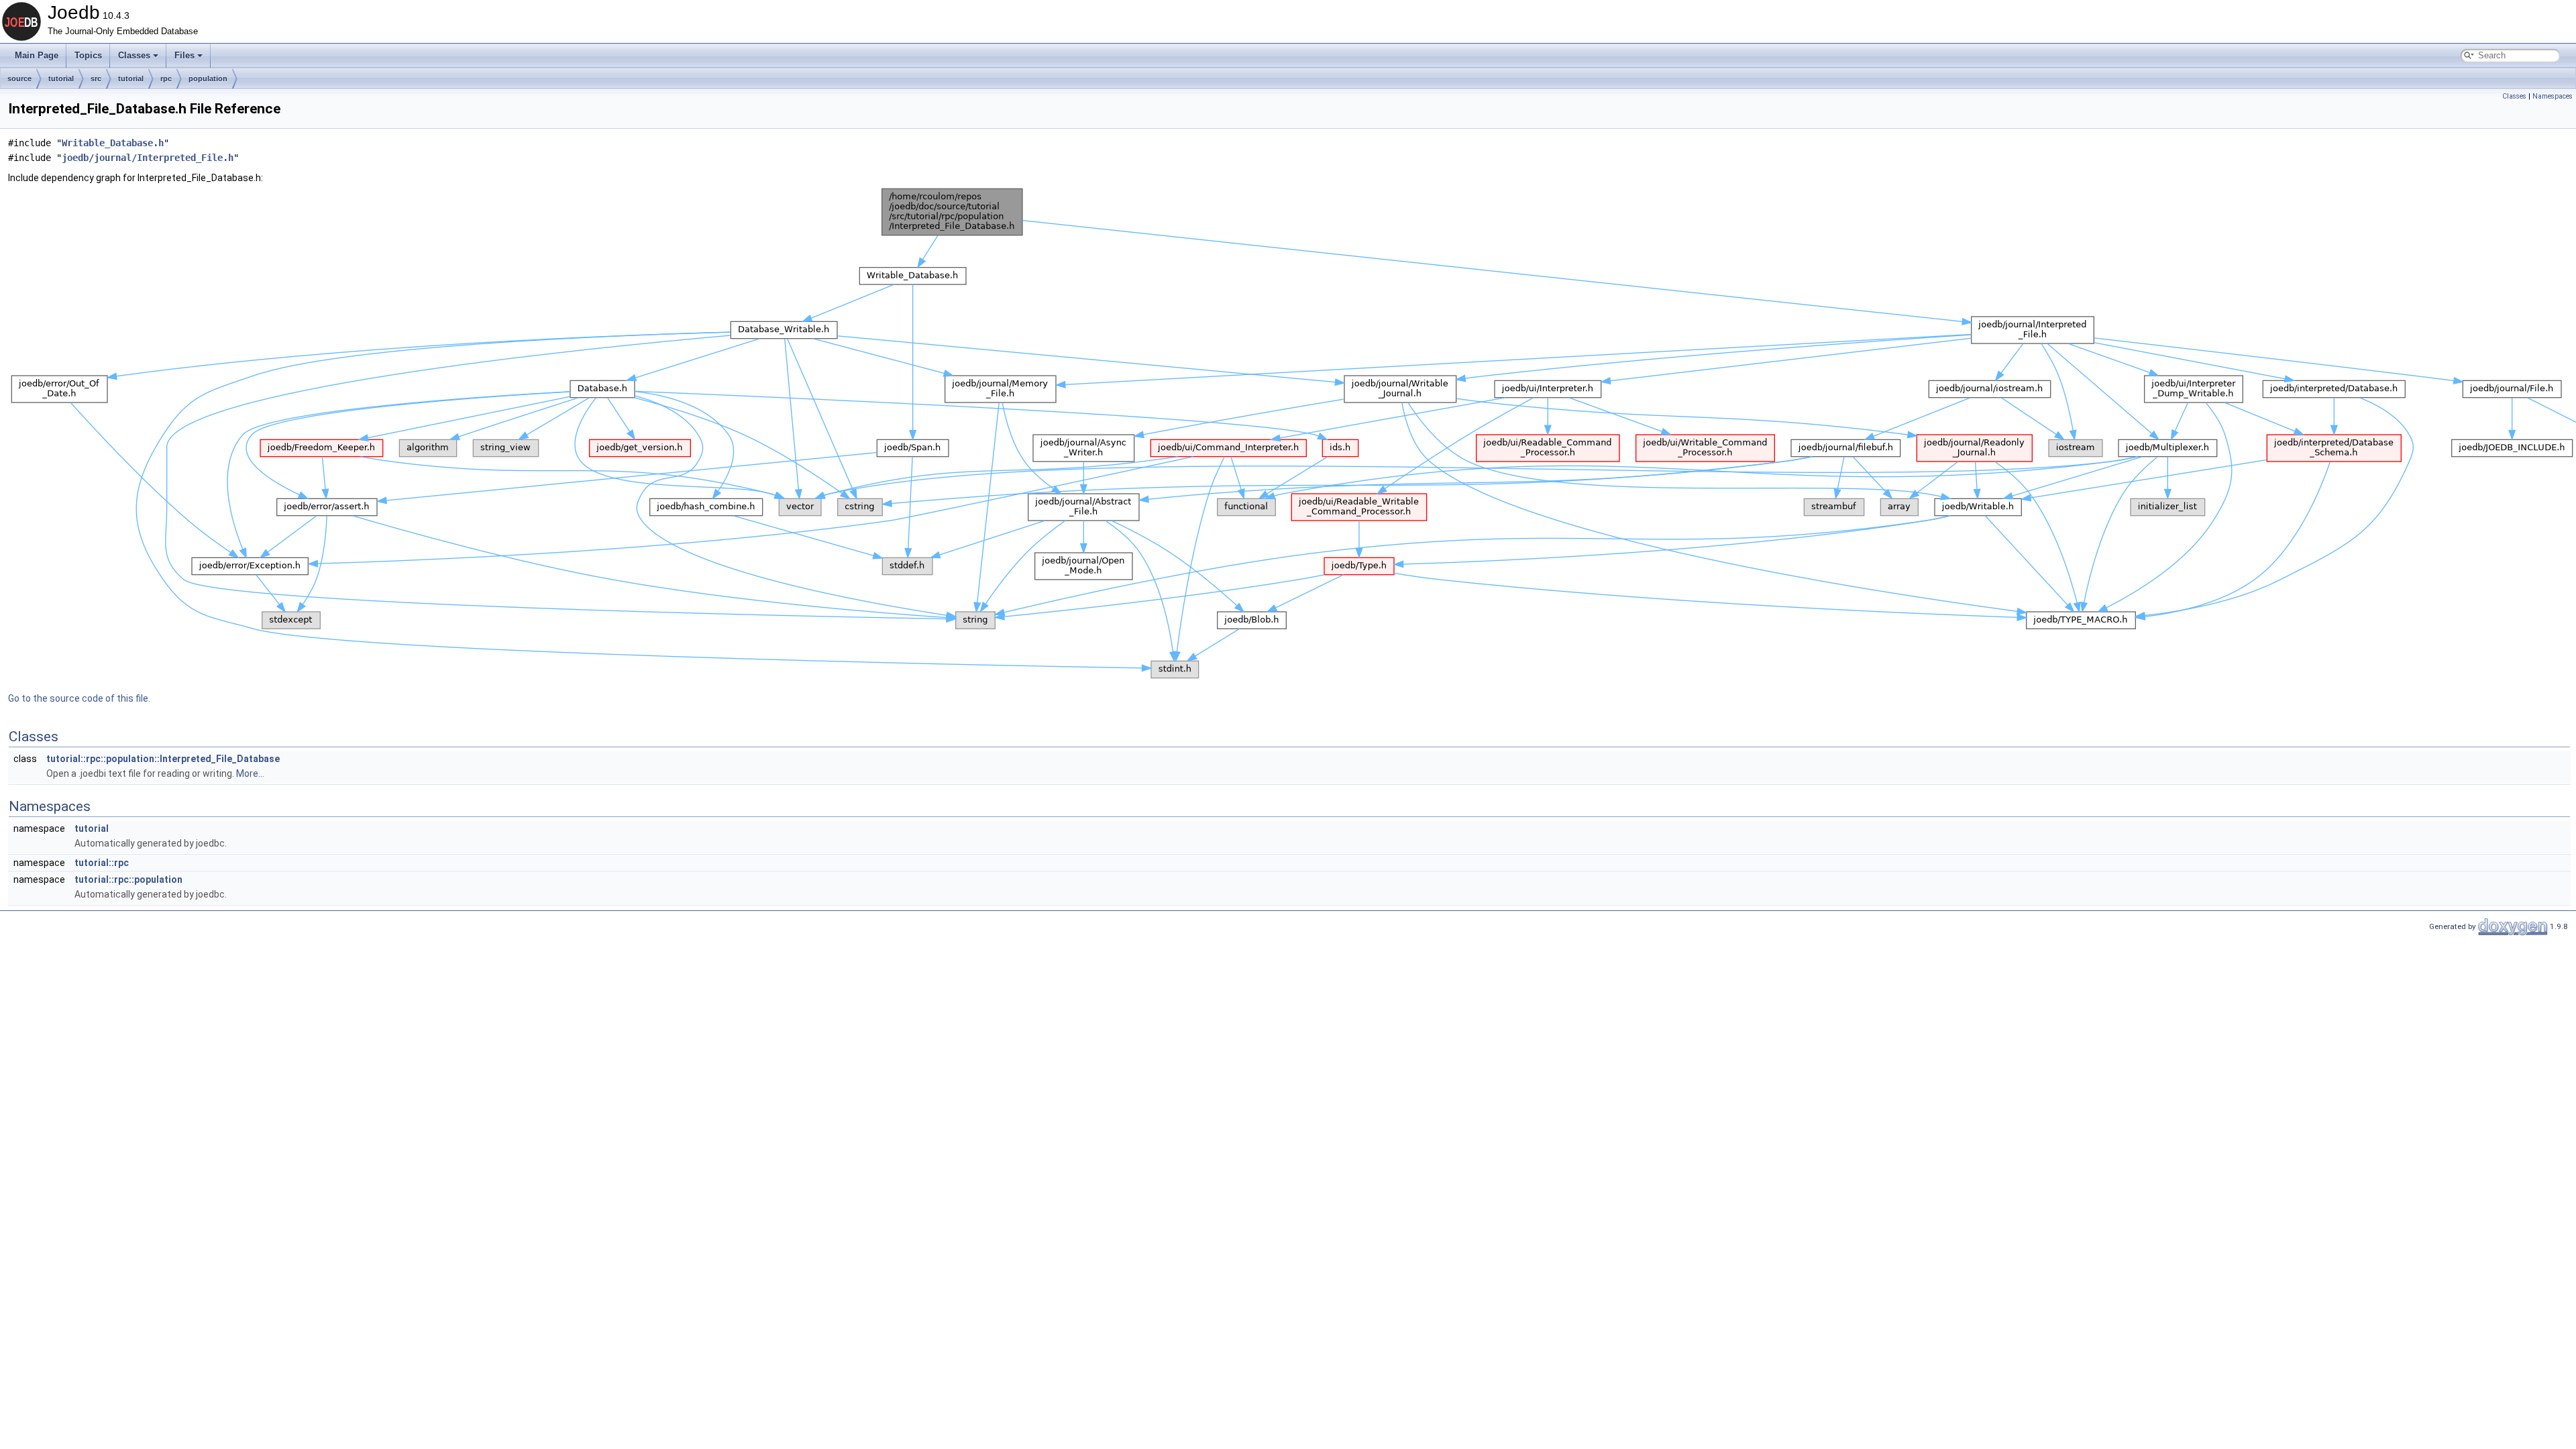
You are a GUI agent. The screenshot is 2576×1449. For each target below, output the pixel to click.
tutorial (61, 78)
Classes (134, 55)
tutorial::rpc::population (128, 879)
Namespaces (2553, 96)
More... (250, 773)
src (96, 78)
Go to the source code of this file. (79, 698)
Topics (88, 55)
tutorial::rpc (102, 863)
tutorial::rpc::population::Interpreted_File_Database (163, 759)
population (208, 78)
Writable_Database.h (113, 143)
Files (184, 55)
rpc (166, 78)
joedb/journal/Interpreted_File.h (148, 158)
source (19, 78)
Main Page (37, 55)
